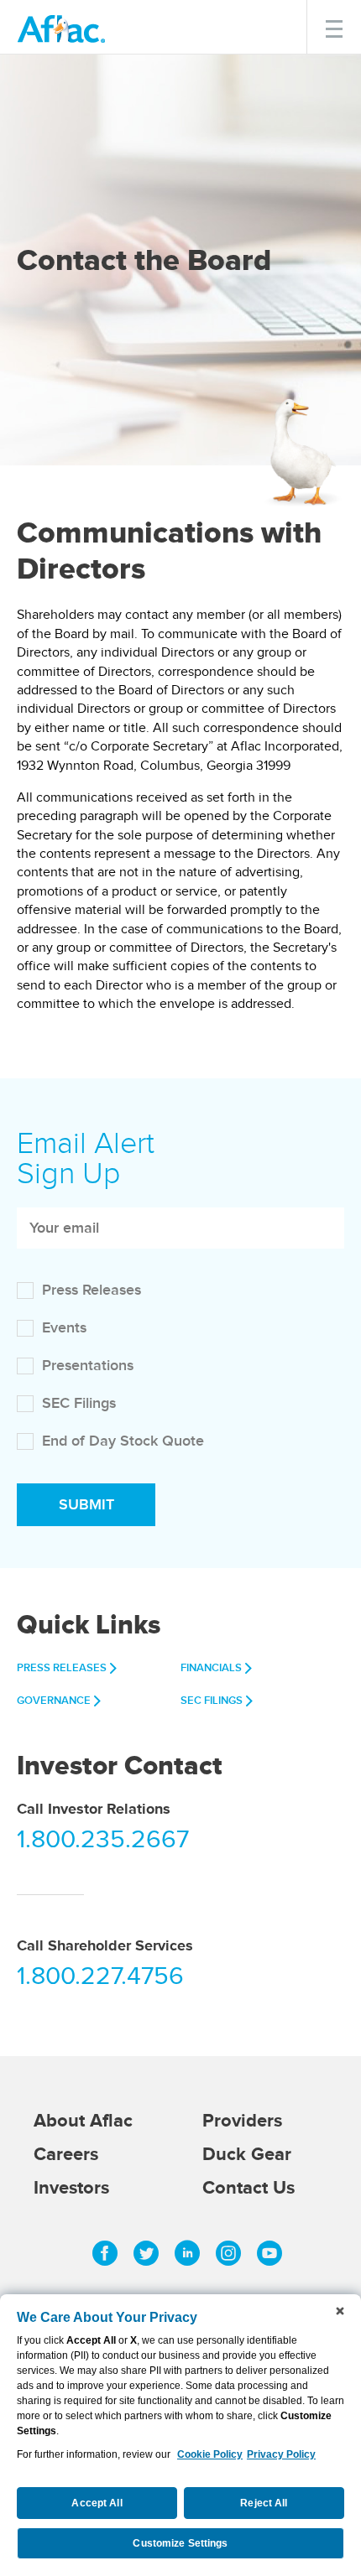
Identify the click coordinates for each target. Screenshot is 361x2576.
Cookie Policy (210, 2454)
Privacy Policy (281, 2454)
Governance (54, 1701)
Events (64, 1328)
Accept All (97, 2503)
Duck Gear (247, 2155)
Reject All (264, 2503)
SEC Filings (79, 1404)
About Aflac (83, 2121)
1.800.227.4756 (100, 1978)
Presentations (88, 1366)
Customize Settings (180, 2543)
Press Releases (92, 1291)
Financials (211, 1668)
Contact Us (249, 2188)
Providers (242, 2121)
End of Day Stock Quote (123, 1441)
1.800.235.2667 (103, 1841)
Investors (71, 2188)
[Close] (340, 2311)
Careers (66, 2155)
